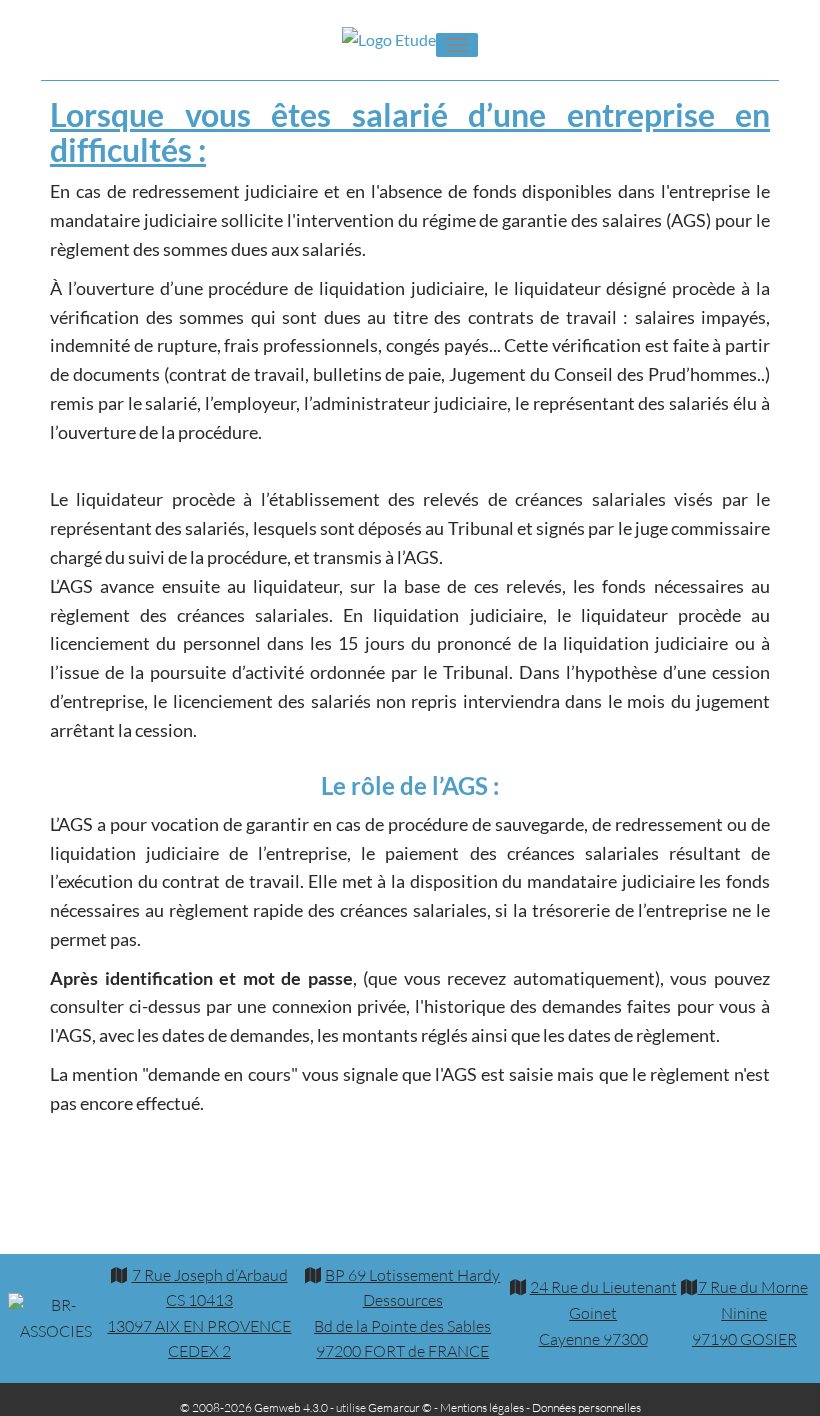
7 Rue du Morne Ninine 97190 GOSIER (750, 1312)
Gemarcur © (400, 1407)
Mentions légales (482, 1407)
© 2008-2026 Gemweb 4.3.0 (254, 1407)
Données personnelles (586, 1407)
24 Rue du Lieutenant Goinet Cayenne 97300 (603, 1312)
